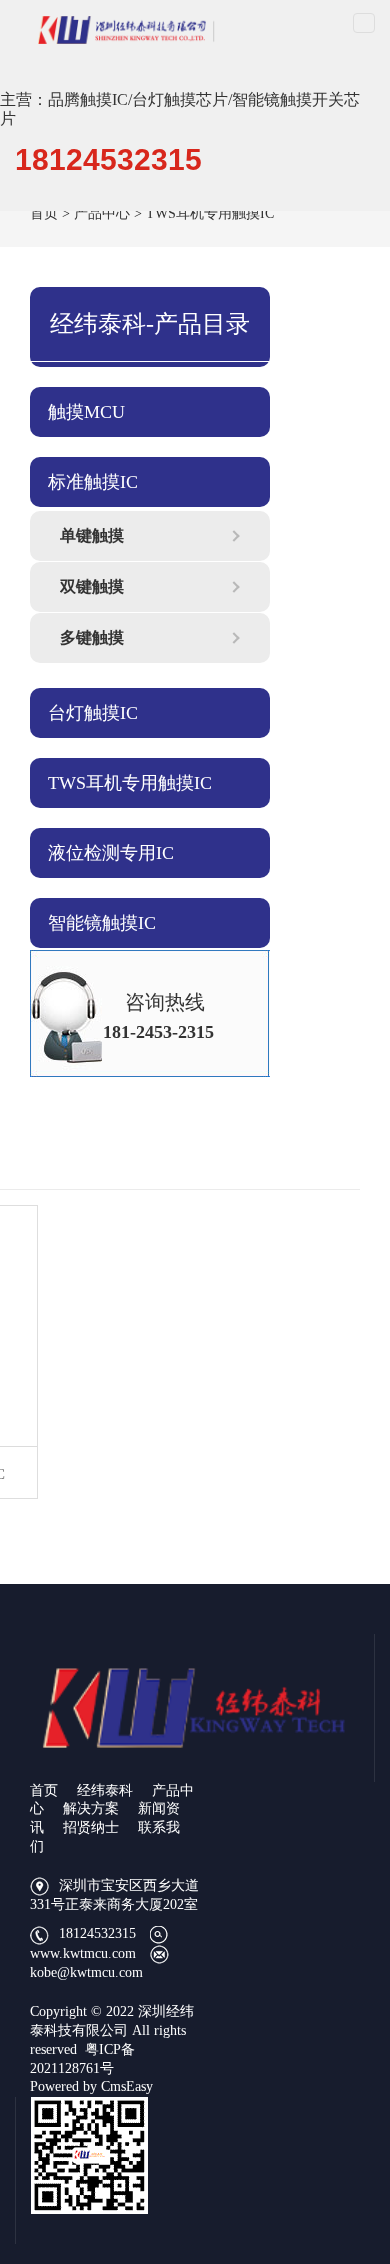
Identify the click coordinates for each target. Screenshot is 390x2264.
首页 (44, 213)
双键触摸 (92, 586)
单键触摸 (92, 535)
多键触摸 (92, 637)
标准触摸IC (93, 482)
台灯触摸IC (93, 713)
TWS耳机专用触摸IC (210, 213)
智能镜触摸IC (102, 923)
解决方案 (91, 1808)
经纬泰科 (105, 1790)
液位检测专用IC (111, 853)
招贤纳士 (91, 1827)
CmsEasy (127, 2086)
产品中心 (102, 213)
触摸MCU (86, 412)
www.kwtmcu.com (83, 1953)
